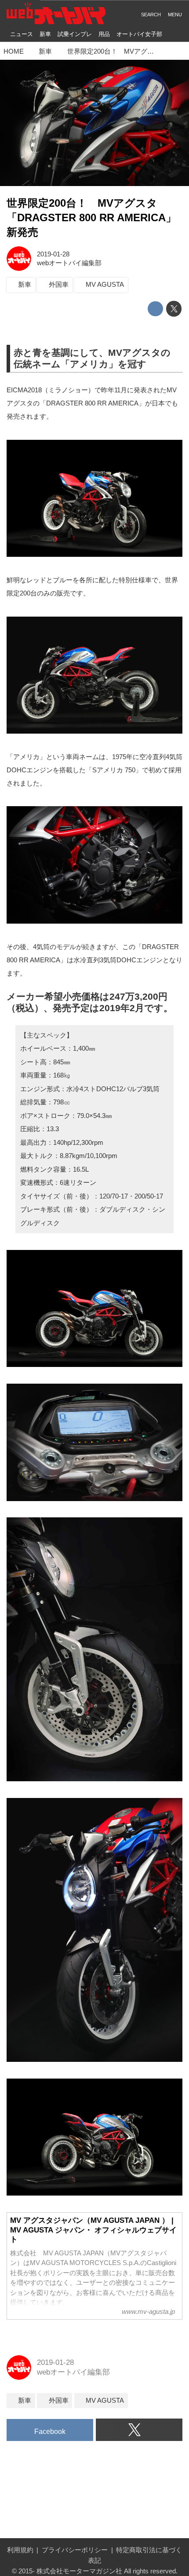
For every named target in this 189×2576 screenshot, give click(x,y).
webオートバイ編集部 (69, 263)
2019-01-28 (53, 254)
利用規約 (20, 2550)
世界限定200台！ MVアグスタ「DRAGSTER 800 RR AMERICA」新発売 (91, 218)
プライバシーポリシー (75, 2550)
